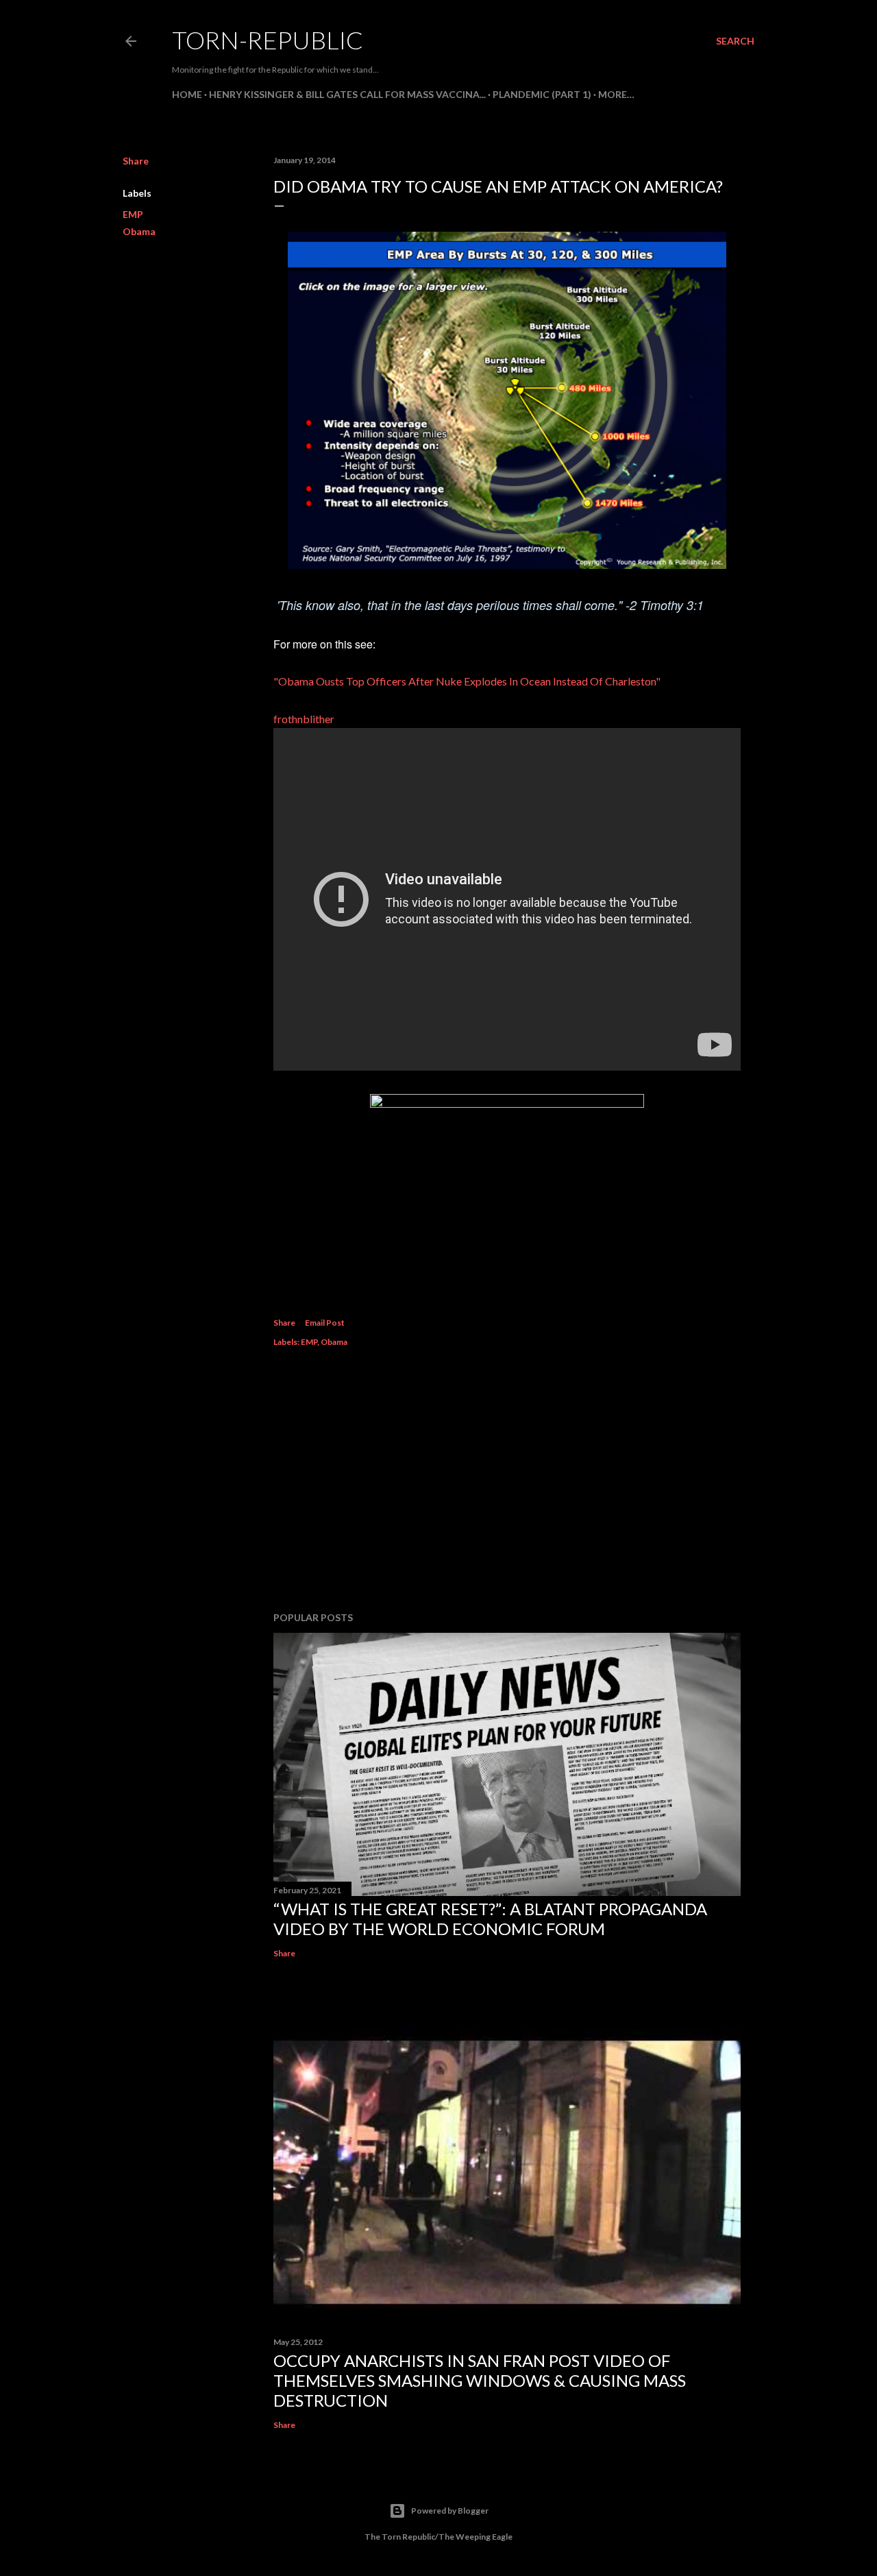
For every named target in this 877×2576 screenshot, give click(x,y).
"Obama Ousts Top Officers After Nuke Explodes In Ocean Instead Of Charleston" (467, 681)
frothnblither (304, 719)
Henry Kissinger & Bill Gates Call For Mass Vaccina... (347, 94)
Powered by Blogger (450, 2511)
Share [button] (136, 161)
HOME (187, 94)
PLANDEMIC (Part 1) (542, 94)
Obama (139, 231)
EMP (133, 214)
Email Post (325, 1323)
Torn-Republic (268, 40)
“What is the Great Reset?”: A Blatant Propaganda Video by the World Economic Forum (490, 1919)
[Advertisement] (507, 1481)
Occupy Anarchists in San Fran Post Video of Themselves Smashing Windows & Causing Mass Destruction (480, 2380)
